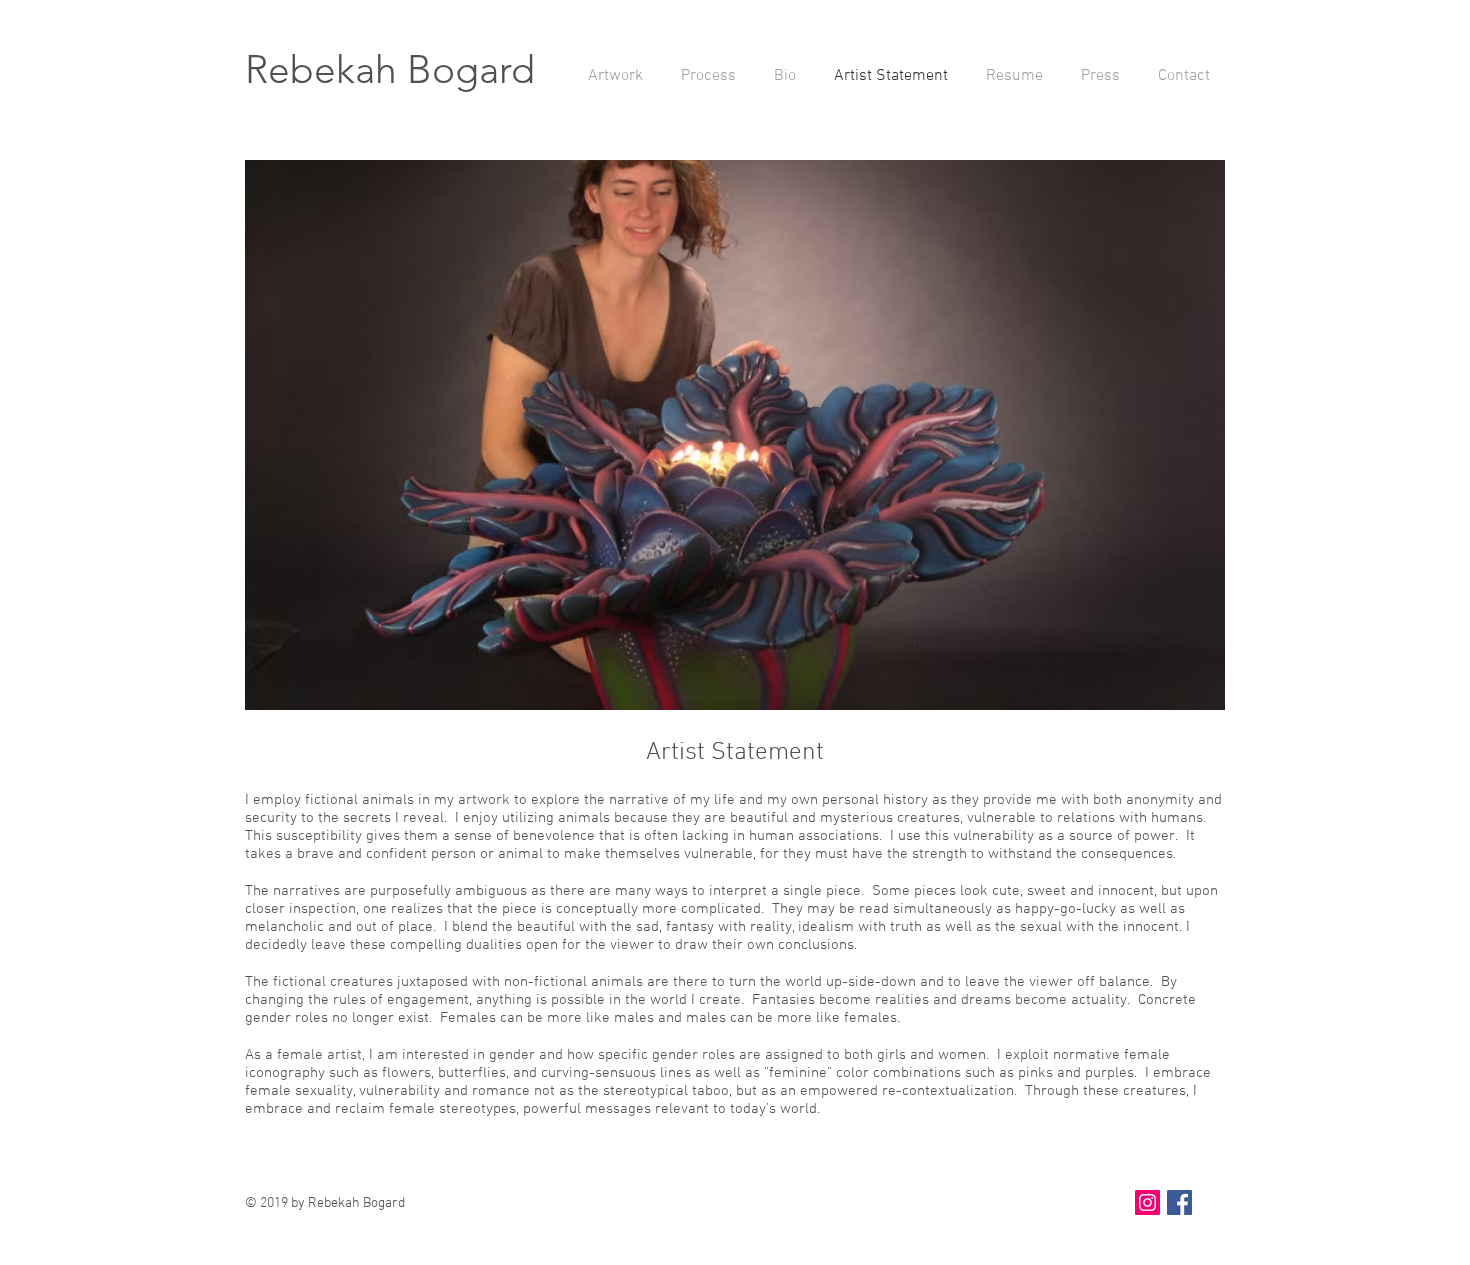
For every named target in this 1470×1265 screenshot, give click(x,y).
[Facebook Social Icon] (1179, 1202)
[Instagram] (1147, 1202)
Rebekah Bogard (390, 69)
